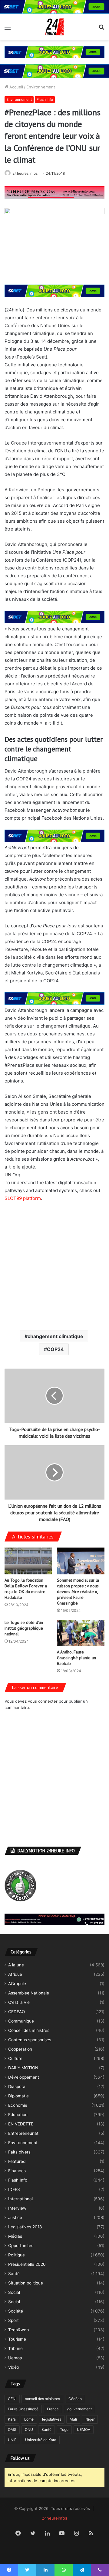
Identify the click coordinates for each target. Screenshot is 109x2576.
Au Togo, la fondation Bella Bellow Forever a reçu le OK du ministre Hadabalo (26, 1589)
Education (18, 2115)
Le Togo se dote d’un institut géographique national (24, 1628)
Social (14, 2292)
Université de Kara (41, 2440)
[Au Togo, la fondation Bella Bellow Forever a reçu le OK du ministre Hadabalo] (28, 1561)
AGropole (17, 1984)
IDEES (14, 2189)
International (20, 2199)
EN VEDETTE (21, 2124)
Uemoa (15, 2358)
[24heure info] (54, 27)
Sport (13, 2320)
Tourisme (17, 2339)
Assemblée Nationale (29, 1993)
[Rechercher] (101, 29)
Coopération (20, 2049)
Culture (15, 2058)
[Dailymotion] (54, 2551)
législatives (52, 2419)
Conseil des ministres (29, 2030)
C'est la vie (19, 2002)
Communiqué (21, 2021)
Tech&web (18, 2330)
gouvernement (79, 2409)
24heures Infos (25, 173)
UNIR (12, 2440)
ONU (29, 2429)
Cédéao (75, 2399)
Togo (64, 2429)
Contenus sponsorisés (30, 2040)
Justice (15, 2217)
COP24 (55, 1349)
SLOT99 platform (23, 1198)
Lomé (29, 2419)
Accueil (16, 87)
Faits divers (19, 2152)
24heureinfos (54, 2518)
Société (16, 2311)
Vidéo (14, 2367)
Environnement (41, 87)
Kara (12, 2419)
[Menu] (8, 29)
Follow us (20, 2458)
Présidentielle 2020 (27, 2264)
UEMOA (84, 2429)
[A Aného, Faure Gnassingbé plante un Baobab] (81, 1633)
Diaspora (17, 2087)
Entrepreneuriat (23, 2133)
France (53, 2409)
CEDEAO (17, 2012)
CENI (12, 2399)
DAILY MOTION (23, 2068)
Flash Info (45, 99)
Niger (90, 2419)
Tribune (15, 2348)
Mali (73, 2419)
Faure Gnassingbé (23, 2409)
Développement (24, 2077)
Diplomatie (18, 2096)
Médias (15, 2236)
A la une (16, 1965)
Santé (14, 2274)
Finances (17, 2171)
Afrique (15, 1974)
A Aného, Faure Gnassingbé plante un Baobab (76, 1658)
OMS (12, 2429)
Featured (17, 2161)
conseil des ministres (42, 2399)
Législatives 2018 (25, 2227)
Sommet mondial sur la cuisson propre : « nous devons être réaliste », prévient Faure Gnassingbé (78, 1592)
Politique (17, 2255)
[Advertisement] (54, 1266)
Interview (17, 2208)
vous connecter (43, 1701)
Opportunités (21, 2246)
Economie (18, 2105)
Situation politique (26, 2283)
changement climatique (55, 1336)
